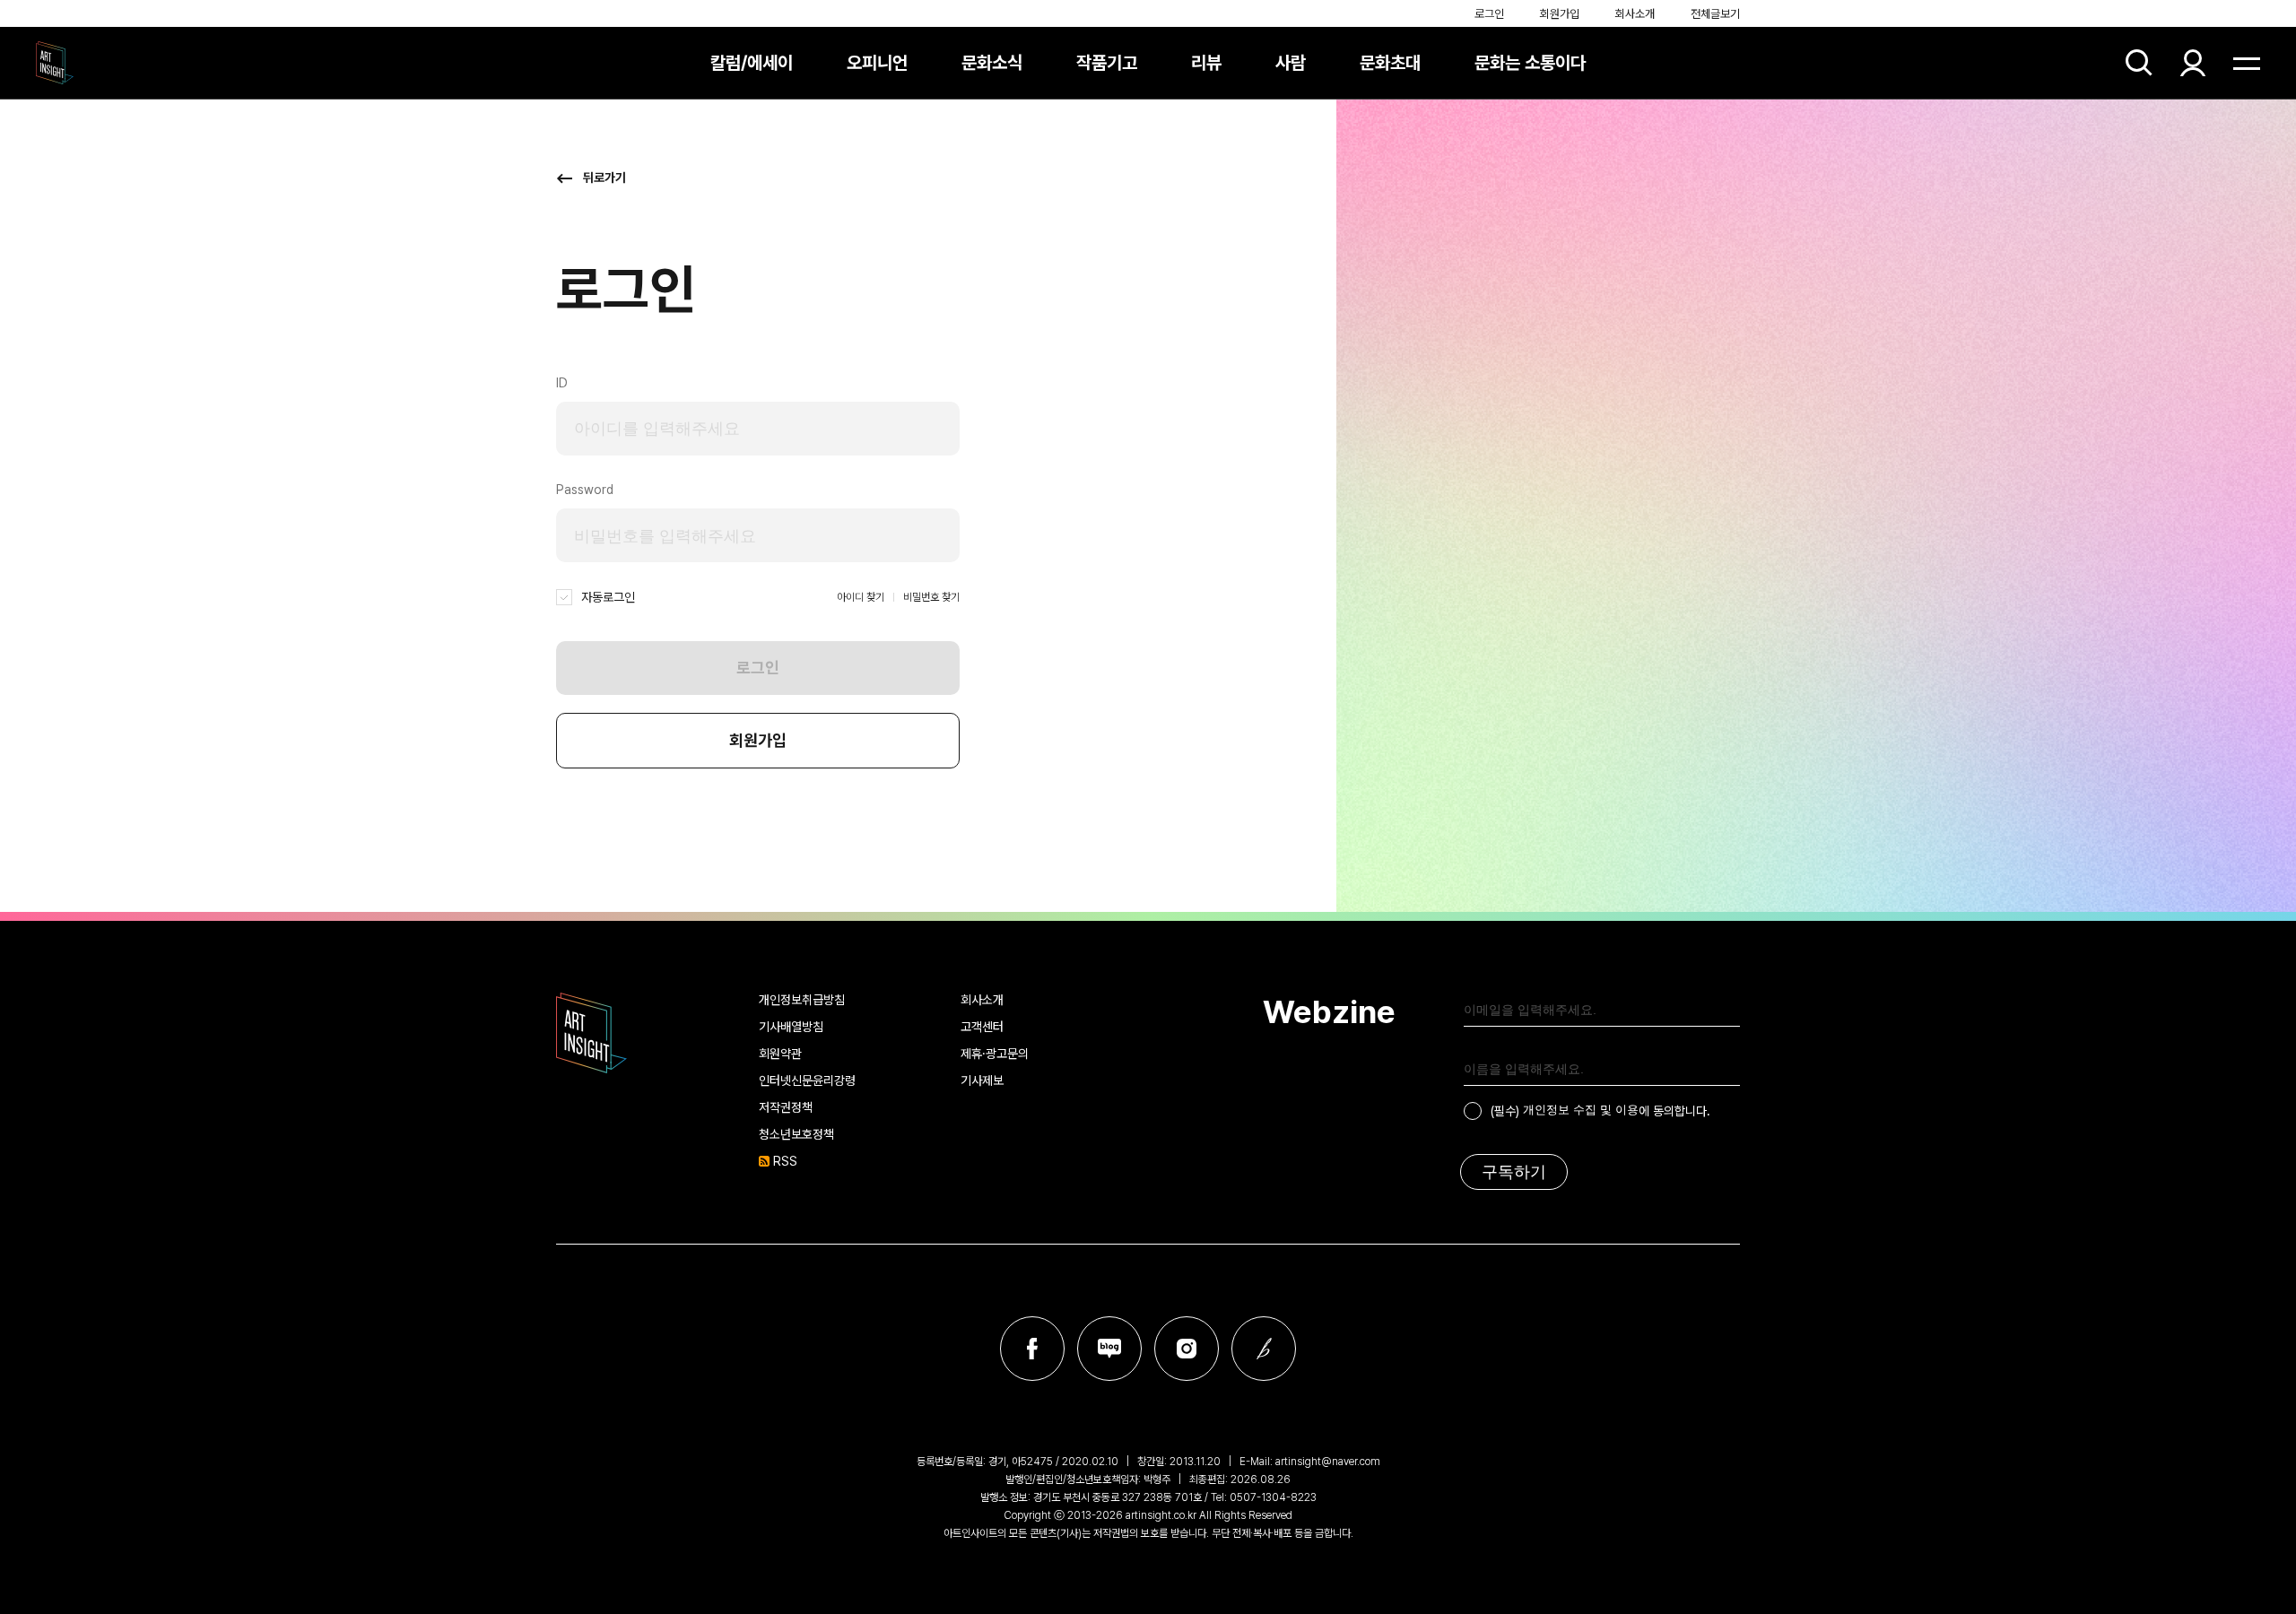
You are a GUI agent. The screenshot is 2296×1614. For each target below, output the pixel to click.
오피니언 (877, 63)
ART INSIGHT (592, 1033)
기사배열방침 (791, 1027)
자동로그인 (608, 597)
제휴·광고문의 (995, 1054)
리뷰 (1206, 63)
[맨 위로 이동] (2233, 1551)
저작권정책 (786, 1107)
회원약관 (780, 1054)
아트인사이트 (55, 63)
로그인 (1489, 14)
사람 (1291, 63)
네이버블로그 (1109, 1349)
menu (2247, 63)
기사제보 (982, 1080)
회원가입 (1560, 14)
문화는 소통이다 (1530, 63)
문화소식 (992, 63)
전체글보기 (1715, 14)
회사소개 (1635, 14)
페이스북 (1032, 1349)
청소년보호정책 (796, 1134)
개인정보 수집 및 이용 (1581, 1110)
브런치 (1264, 1349)
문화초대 (1390, 63)
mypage (2193, 63)
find (2139, 63)
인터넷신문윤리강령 (807, 1080)
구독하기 (1514, 1172)
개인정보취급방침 (802, 1000)
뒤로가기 (604, 178)
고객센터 (982, 1027)
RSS (785, 1161)
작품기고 (1107, 63)
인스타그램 (1187, 1349)
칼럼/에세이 (752, 63)
